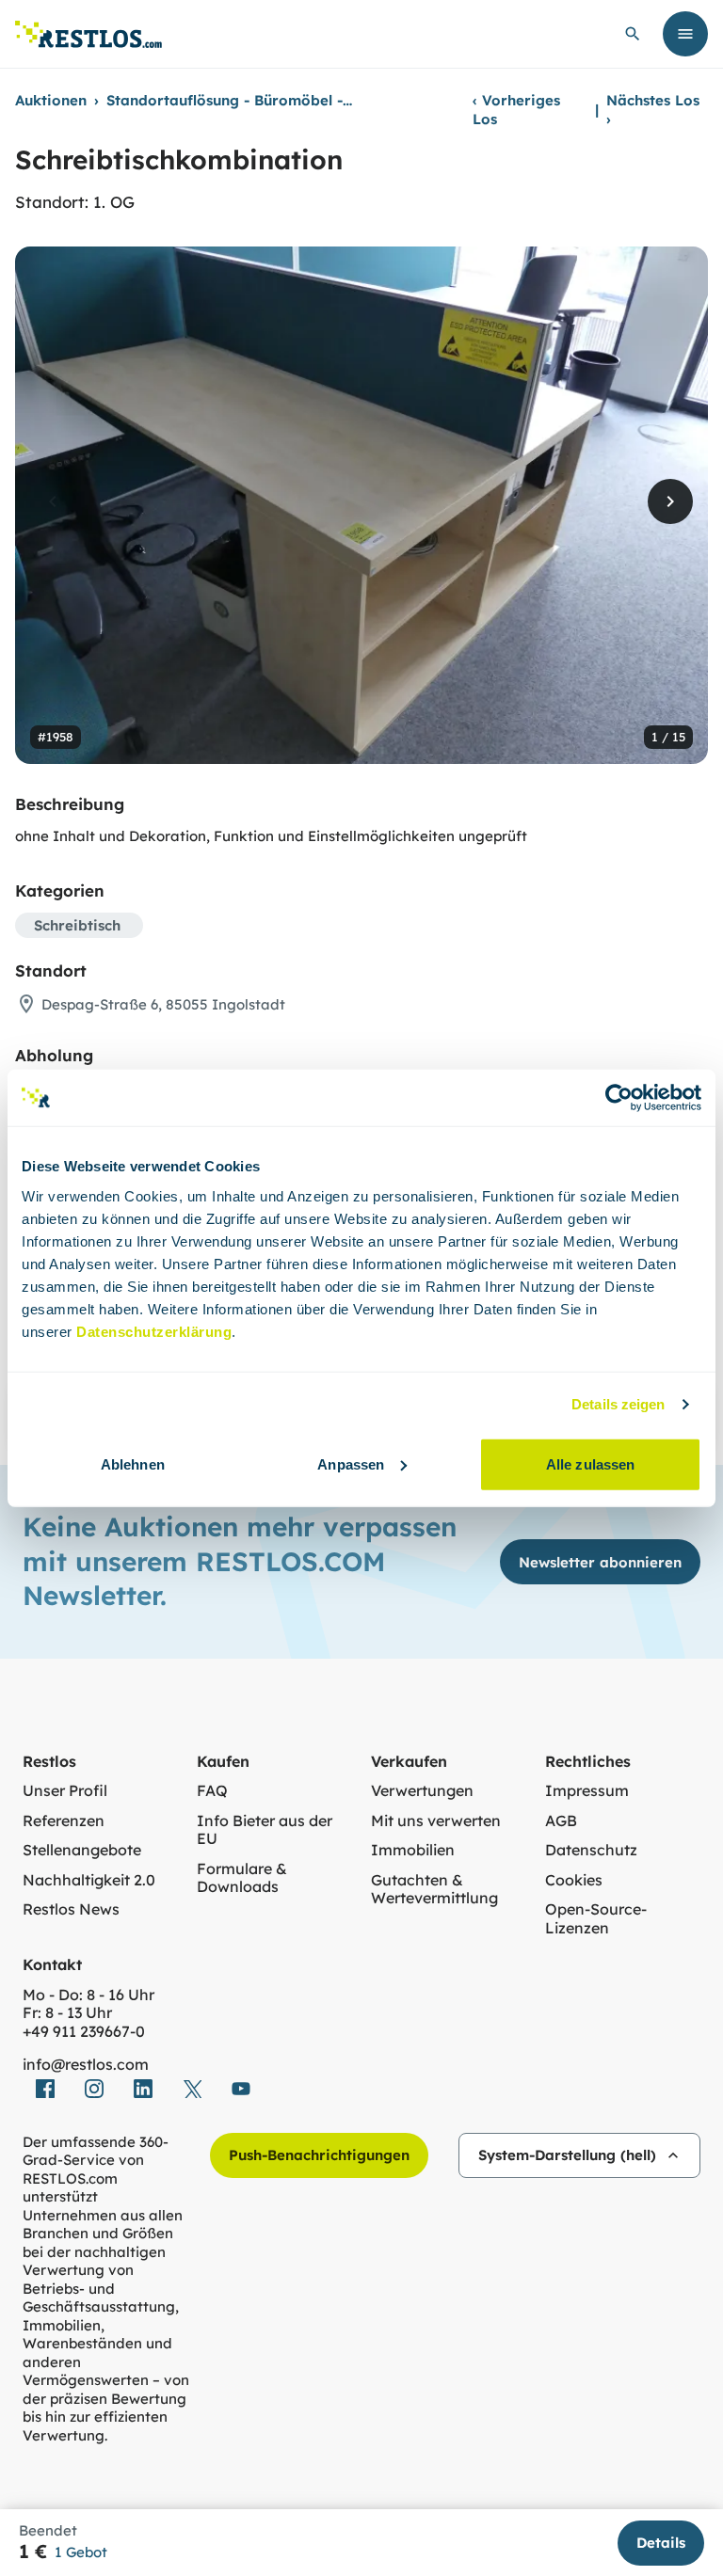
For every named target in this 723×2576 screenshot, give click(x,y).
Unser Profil (65, 1791)
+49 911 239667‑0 (84, 2032)
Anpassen (351, 1463)
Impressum (587, 1791)
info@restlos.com (86, 2065)
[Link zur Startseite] (88, 34)
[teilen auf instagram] (94, 2089)
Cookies (574, 1880)
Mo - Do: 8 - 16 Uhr (88, 1995)
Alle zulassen (590, 1463)
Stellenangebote (82, 1850)
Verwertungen (422, 1791)
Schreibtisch (77, 925)
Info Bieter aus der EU (265, 1830)
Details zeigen (618, 1404)
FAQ (212, 1791)
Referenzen (64, 1821)
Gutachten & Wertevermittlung (434, 1890)
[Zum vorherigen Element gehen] (53, 501)
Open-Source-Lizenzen (596, 1919)
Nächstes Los (653, 110)
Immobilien (413, 1850)
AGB (561, 1821)
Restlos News (71, 1909)
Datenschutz (591, 1850)
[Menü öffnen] (685, 34)
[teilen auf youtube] (241, 2089)
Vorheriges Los (516, 110)
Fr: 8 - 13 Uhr (67, 2013)
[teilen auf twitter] (192, 2089)
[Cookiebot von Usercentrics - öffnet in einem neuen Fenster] (619, 1098)
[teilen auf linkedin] (143, 2089)
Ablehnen (133, 1463)
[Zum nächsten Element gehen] (670, 501)
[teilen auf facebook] (45, 2089)
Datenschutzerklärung (154, 1331)
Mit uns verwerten (436, 1821)
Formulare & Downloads (242, 1878)
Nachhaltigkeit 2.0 (89, 1880)
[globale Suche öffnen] (633, 34)
